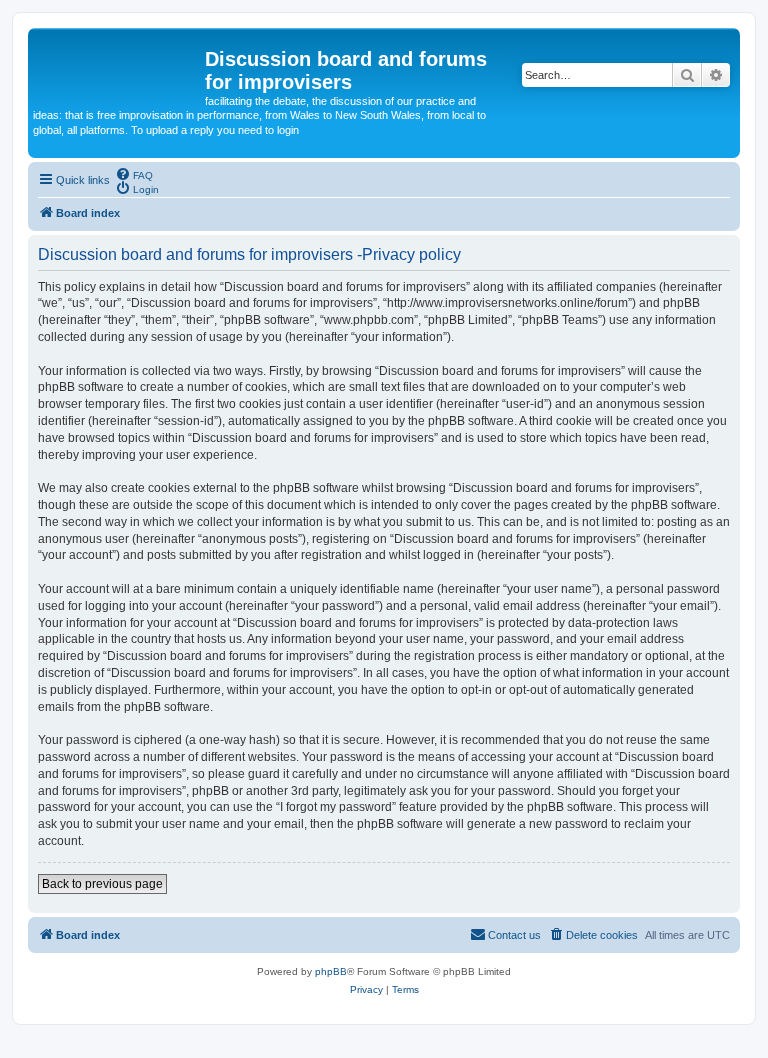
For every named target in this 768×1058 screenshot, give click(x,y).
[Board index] (119, 65)
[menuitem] (134, 174)
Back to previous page (102, 884)
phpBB (331, 971)
